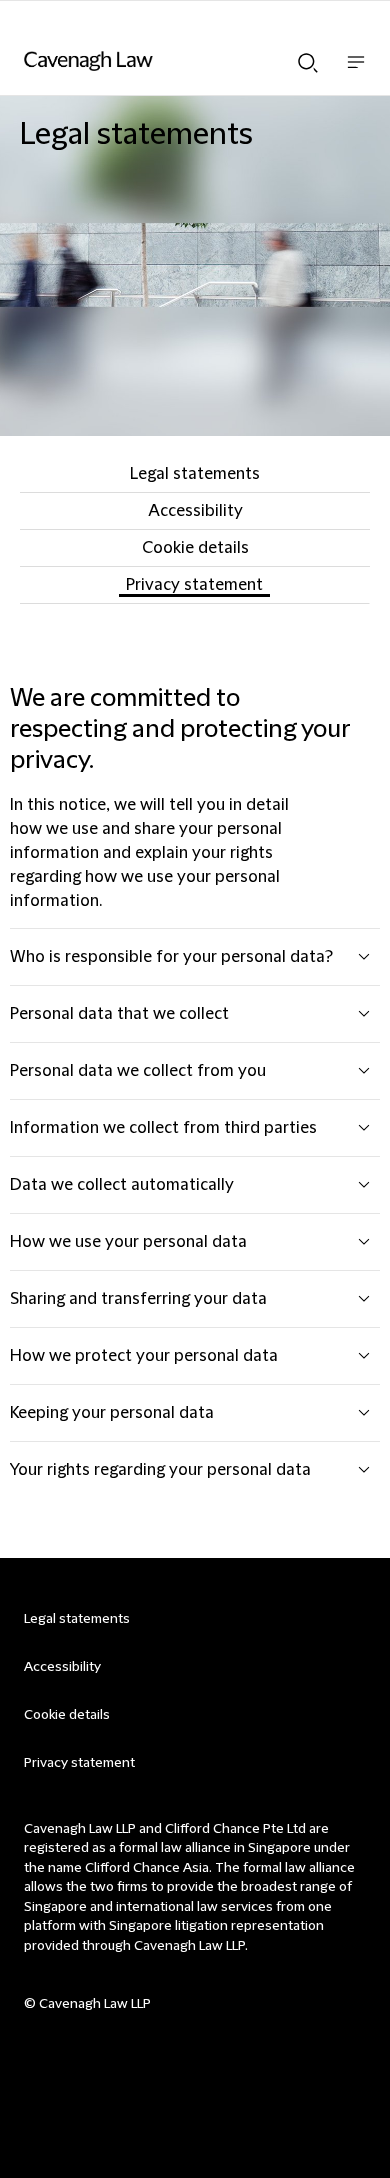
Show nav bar (356, 72)
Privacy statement (194, 585)
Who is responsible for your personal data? (171, 957)
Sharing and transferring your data (138, 1299)
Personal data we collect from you (138, 1071)
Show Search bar (308, 57)
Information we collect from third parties (163, 1128)
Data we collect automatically (122, 1185)
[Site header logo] (165, 61)
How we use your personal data (128, 1242)
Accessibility (195, 511)
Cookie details (195, 548)
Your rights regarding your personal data (160, 1470)
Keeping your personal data (112, 1413)
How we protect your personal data (144, 1356)
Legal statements (195, 474)
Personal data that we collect (119, 1014)
